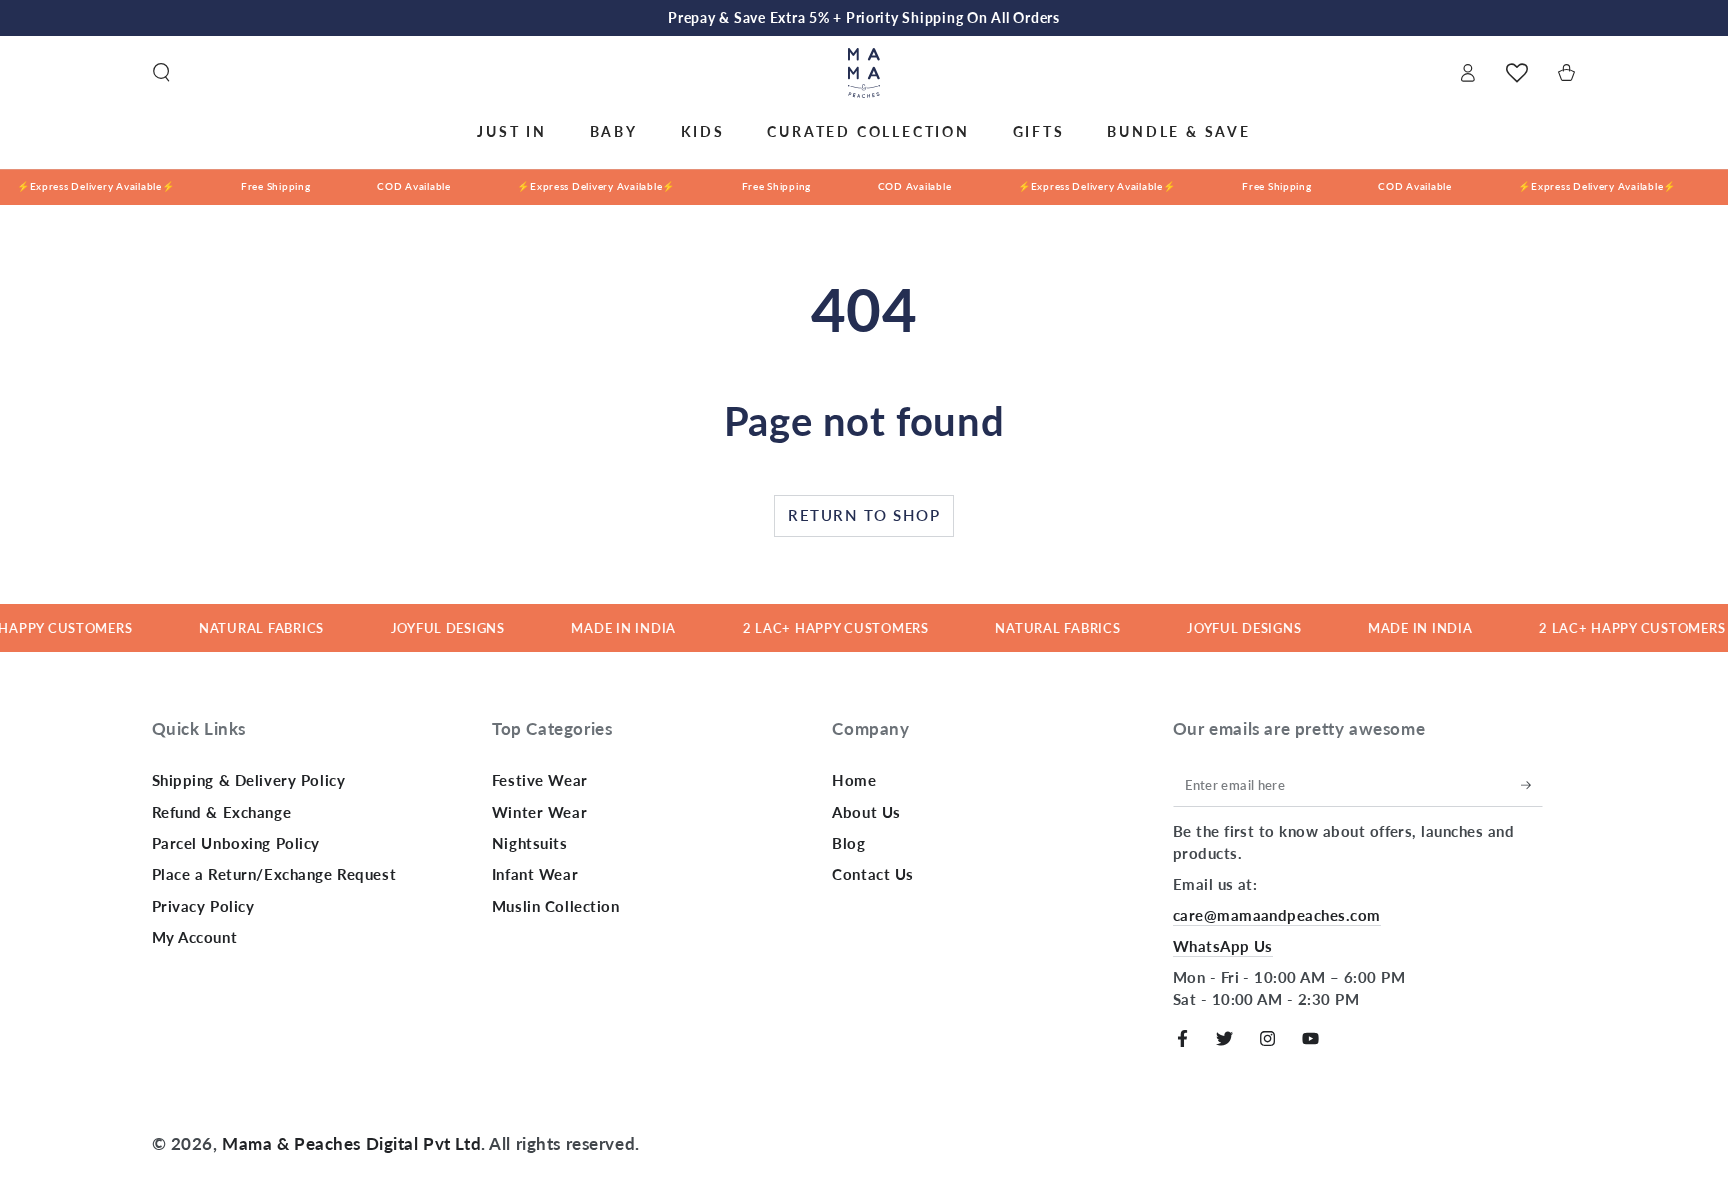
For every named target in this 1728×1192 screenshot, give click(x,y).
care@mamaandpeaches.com (1277, 915)
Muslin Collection (556, 906)
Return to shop (864, 515)
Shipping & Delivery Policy (249, 780)
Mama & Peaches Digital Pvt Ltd (351, 1143)
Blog (848, 843)
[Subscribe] (1532, 785)
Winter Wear (539, 812)
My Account (195, 937)
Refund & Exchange (222, 812)
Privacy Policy (203, 906)
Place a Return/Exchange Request (274, 874)
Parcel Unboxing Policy (236, 843)
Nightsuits (530, 843)
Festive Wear (540, 780)
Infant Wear (535, 874)
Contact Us (873, 874)
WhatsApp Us (1223, 946)
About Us (866, 812)
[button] (161, 73)
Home (854, 780)
